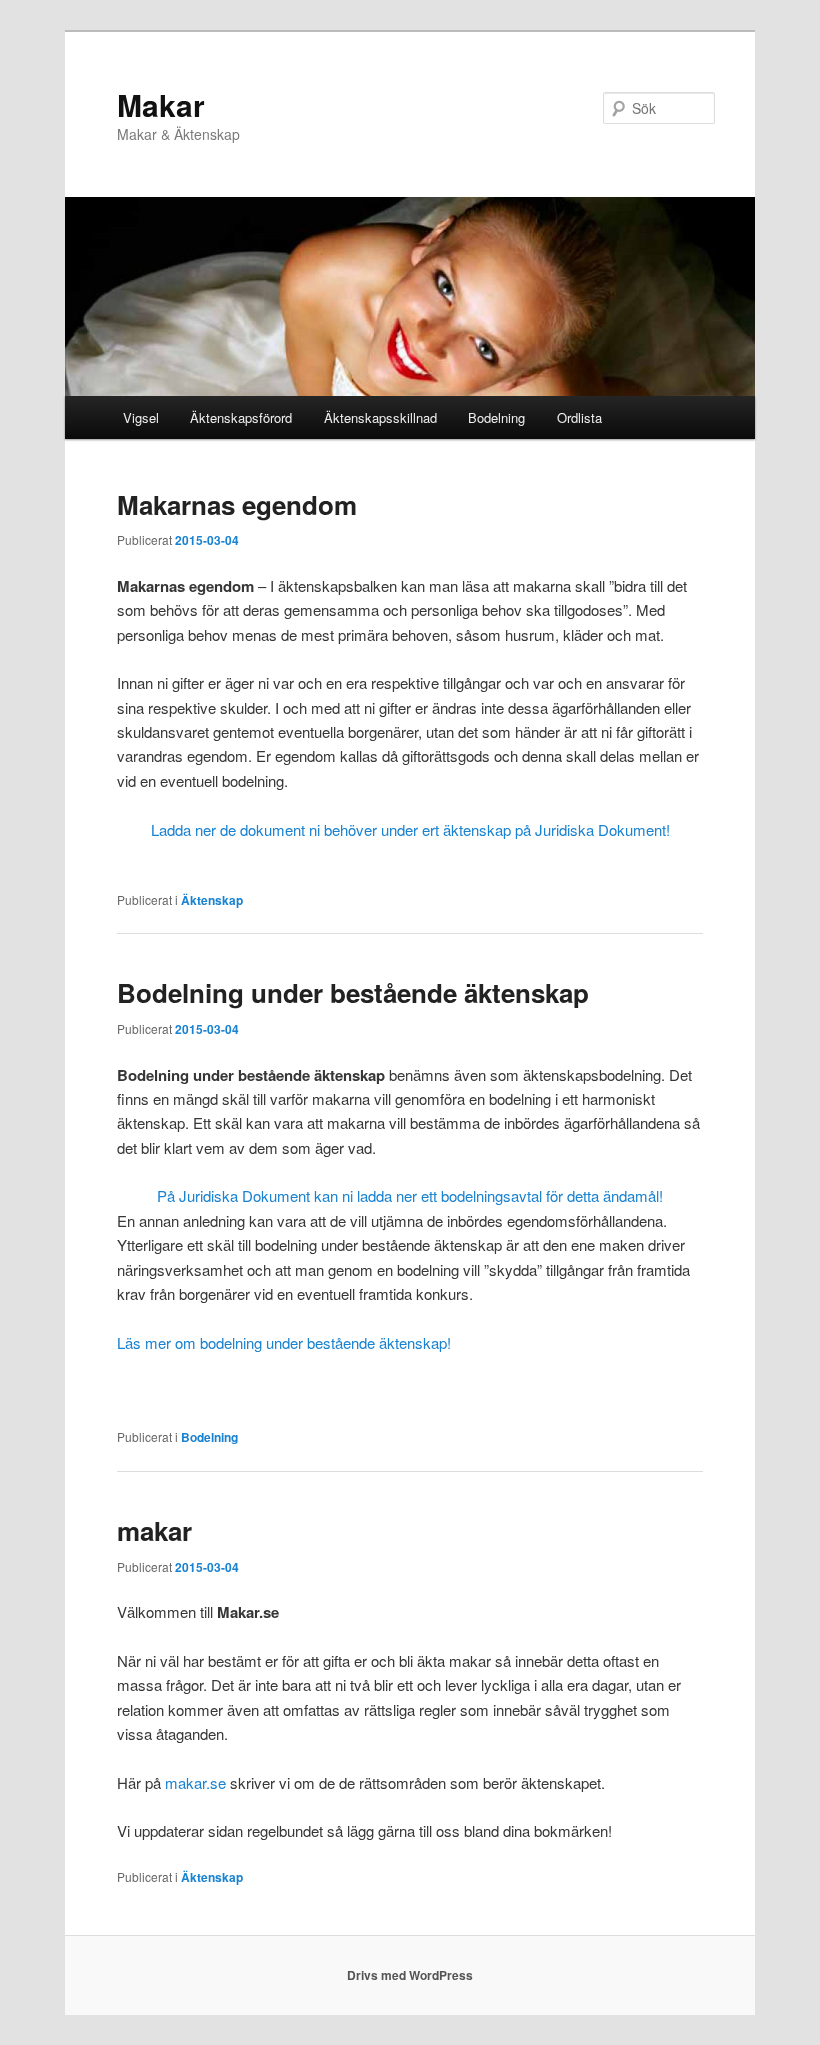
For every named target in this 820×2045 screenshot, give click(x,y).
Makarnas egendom (237, 504)
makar (154, 1530)
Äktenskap (212, 900)
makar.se (195, 1782)
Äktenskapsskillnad (380, 417)
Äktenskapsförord (241, 417)
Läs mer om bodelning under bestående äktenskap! (284, 1342)
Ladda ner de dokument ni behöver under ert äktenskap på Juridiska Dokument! (410, 829)
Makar (161, 104)
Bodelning (496, 417)
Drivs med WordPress (410, 1975)
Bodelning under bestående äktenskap (353, 992)
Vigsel (141, 417)
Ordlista (579, 417)
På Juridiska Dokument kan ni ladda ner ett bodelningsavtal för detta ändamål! (410, 1195)
